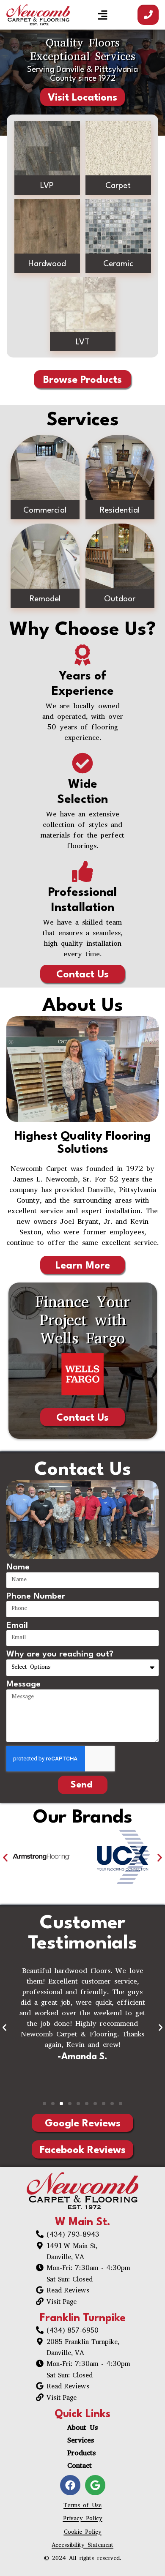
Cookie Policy (83, 2533)
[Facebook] (70, 2485)
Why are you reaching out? (60, 1654)
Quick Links (82, 2414)
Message (23, 1684)
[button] (103, 15)
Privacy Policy (83, 2519)
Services (81, 2441)
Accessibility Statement (82, 2546)
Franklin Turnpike (83, 2318)
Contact (80, 2467)
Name (18, 1567)
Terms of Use (82, 2506)
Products (81, 2454)
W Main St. (83, 2223)
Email (17, 1626)
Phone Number (36, 1596)
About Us (82, 2429)
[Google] (95, 2485)
